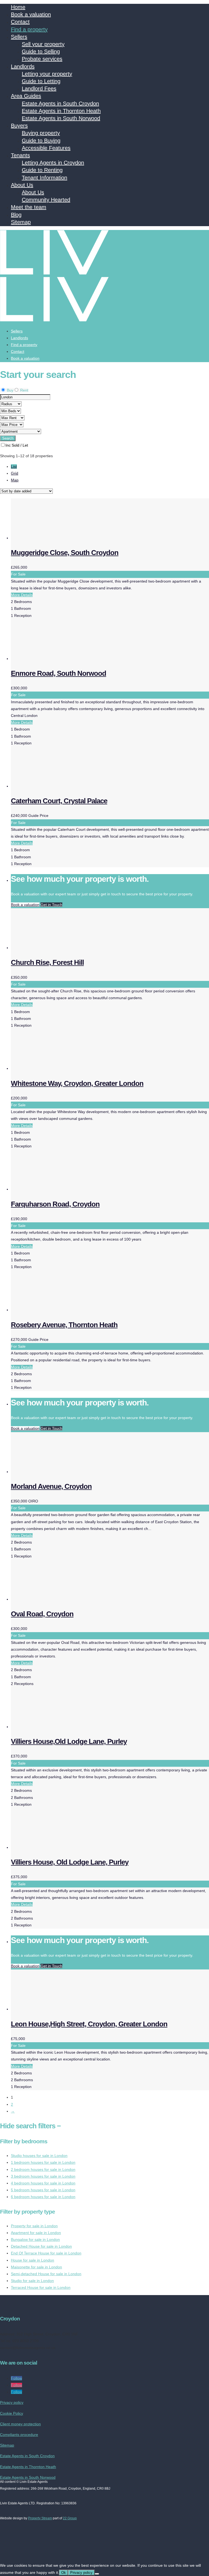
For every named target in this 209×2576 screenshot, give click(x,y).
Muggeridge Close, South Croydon (65, 553)
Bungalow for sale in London (35, 2239)
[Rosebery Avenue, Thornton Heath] (52, 1310)
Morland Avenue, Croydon (51, 1486)
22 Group (70, 2518)
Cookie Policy (12, 2413)
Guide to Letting (41, 81)
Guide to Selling (41, 51)
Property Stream (40, 2518)
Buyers (19, 126)
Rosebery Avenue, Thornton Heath (64, 1325)
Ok (64, 2573)
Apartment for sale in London (36, 2233)
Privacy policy (12, 2402)
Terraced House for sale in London (41, 2287)
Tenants (20, 155)
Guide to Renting (42, 170)
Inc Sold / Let (17, 445)
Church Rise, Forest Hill (47, 962)
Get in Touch (51, 905)
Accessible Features (46, 148)
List (14, 466)
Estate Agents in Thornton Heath (61, 111)
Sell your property (43, 44)
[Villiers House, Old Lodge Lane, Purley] (52, 1847)
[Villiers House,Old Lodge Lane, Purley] (52, 1727)
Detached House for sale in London (41, 2246)
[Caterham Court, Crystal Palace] (52, 786)
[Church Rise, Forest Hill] (52, 948)
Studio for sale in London (32, 2281)
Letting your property (47, 74)
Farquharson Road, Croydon (55, 1204)
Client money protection (20, 2424)
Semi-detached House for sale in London (46, 2274)
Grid (15, 473)
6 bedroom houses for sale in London (43, 2197)
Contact (20, 22)
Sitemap (21, 222)
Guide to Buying (41, 141)
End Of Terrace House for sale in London (46, 2253)
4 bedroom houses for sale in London (43, 2183)
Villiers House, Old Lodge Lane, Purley (70, 1862)
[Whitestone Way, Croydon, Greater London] (52, 1068)
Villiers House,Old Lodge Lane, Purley (69, 1741)
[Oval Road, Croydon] (52, 1599)
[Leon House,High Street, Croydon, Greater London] (52, 2009)
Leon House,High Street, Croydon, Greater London (89, 2024)
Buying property (41, 133)
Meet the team (29, 207)
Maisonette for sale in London (36, 2267)
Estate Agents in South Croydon (60, 104)
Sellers (19, 37)
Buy (10, 390)
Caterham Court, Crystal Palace (59, 801)
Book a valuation (31, 14)
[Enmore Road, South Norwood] (52, 659)
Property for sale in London (34, 2226)
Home (18, 7)
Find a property (29, 29)
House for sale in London (33, 2260)
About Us (22, 185)
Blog (16, 215)
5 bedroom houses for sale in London (43, 2190)
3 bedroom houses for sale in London (43, 2176)
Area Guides (26, 96)
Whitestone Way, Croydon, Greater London (77, 1083)
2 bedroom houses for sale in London (43, 2169)
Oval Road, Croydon (42, 1614)
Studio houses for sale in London (39, 2156)
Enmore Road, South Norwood (59, 673)
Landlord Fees (39, 89)
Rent (24, 390)
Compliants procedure (19, 2435)
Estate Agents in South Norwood (61, 118)
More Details (22, 595)
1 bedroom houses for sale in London (43, 2162)
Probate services (42, 59)
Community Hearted (46, 200)
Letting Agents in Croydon (53, 163)
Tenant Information (44, 178)
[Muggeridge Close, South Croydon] (52, 538)
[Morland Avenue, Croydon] (52, 1472)
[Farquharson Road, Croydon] (52, 1189)
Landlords (23, 66)
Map (15, 480)
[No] (97, 2574)
